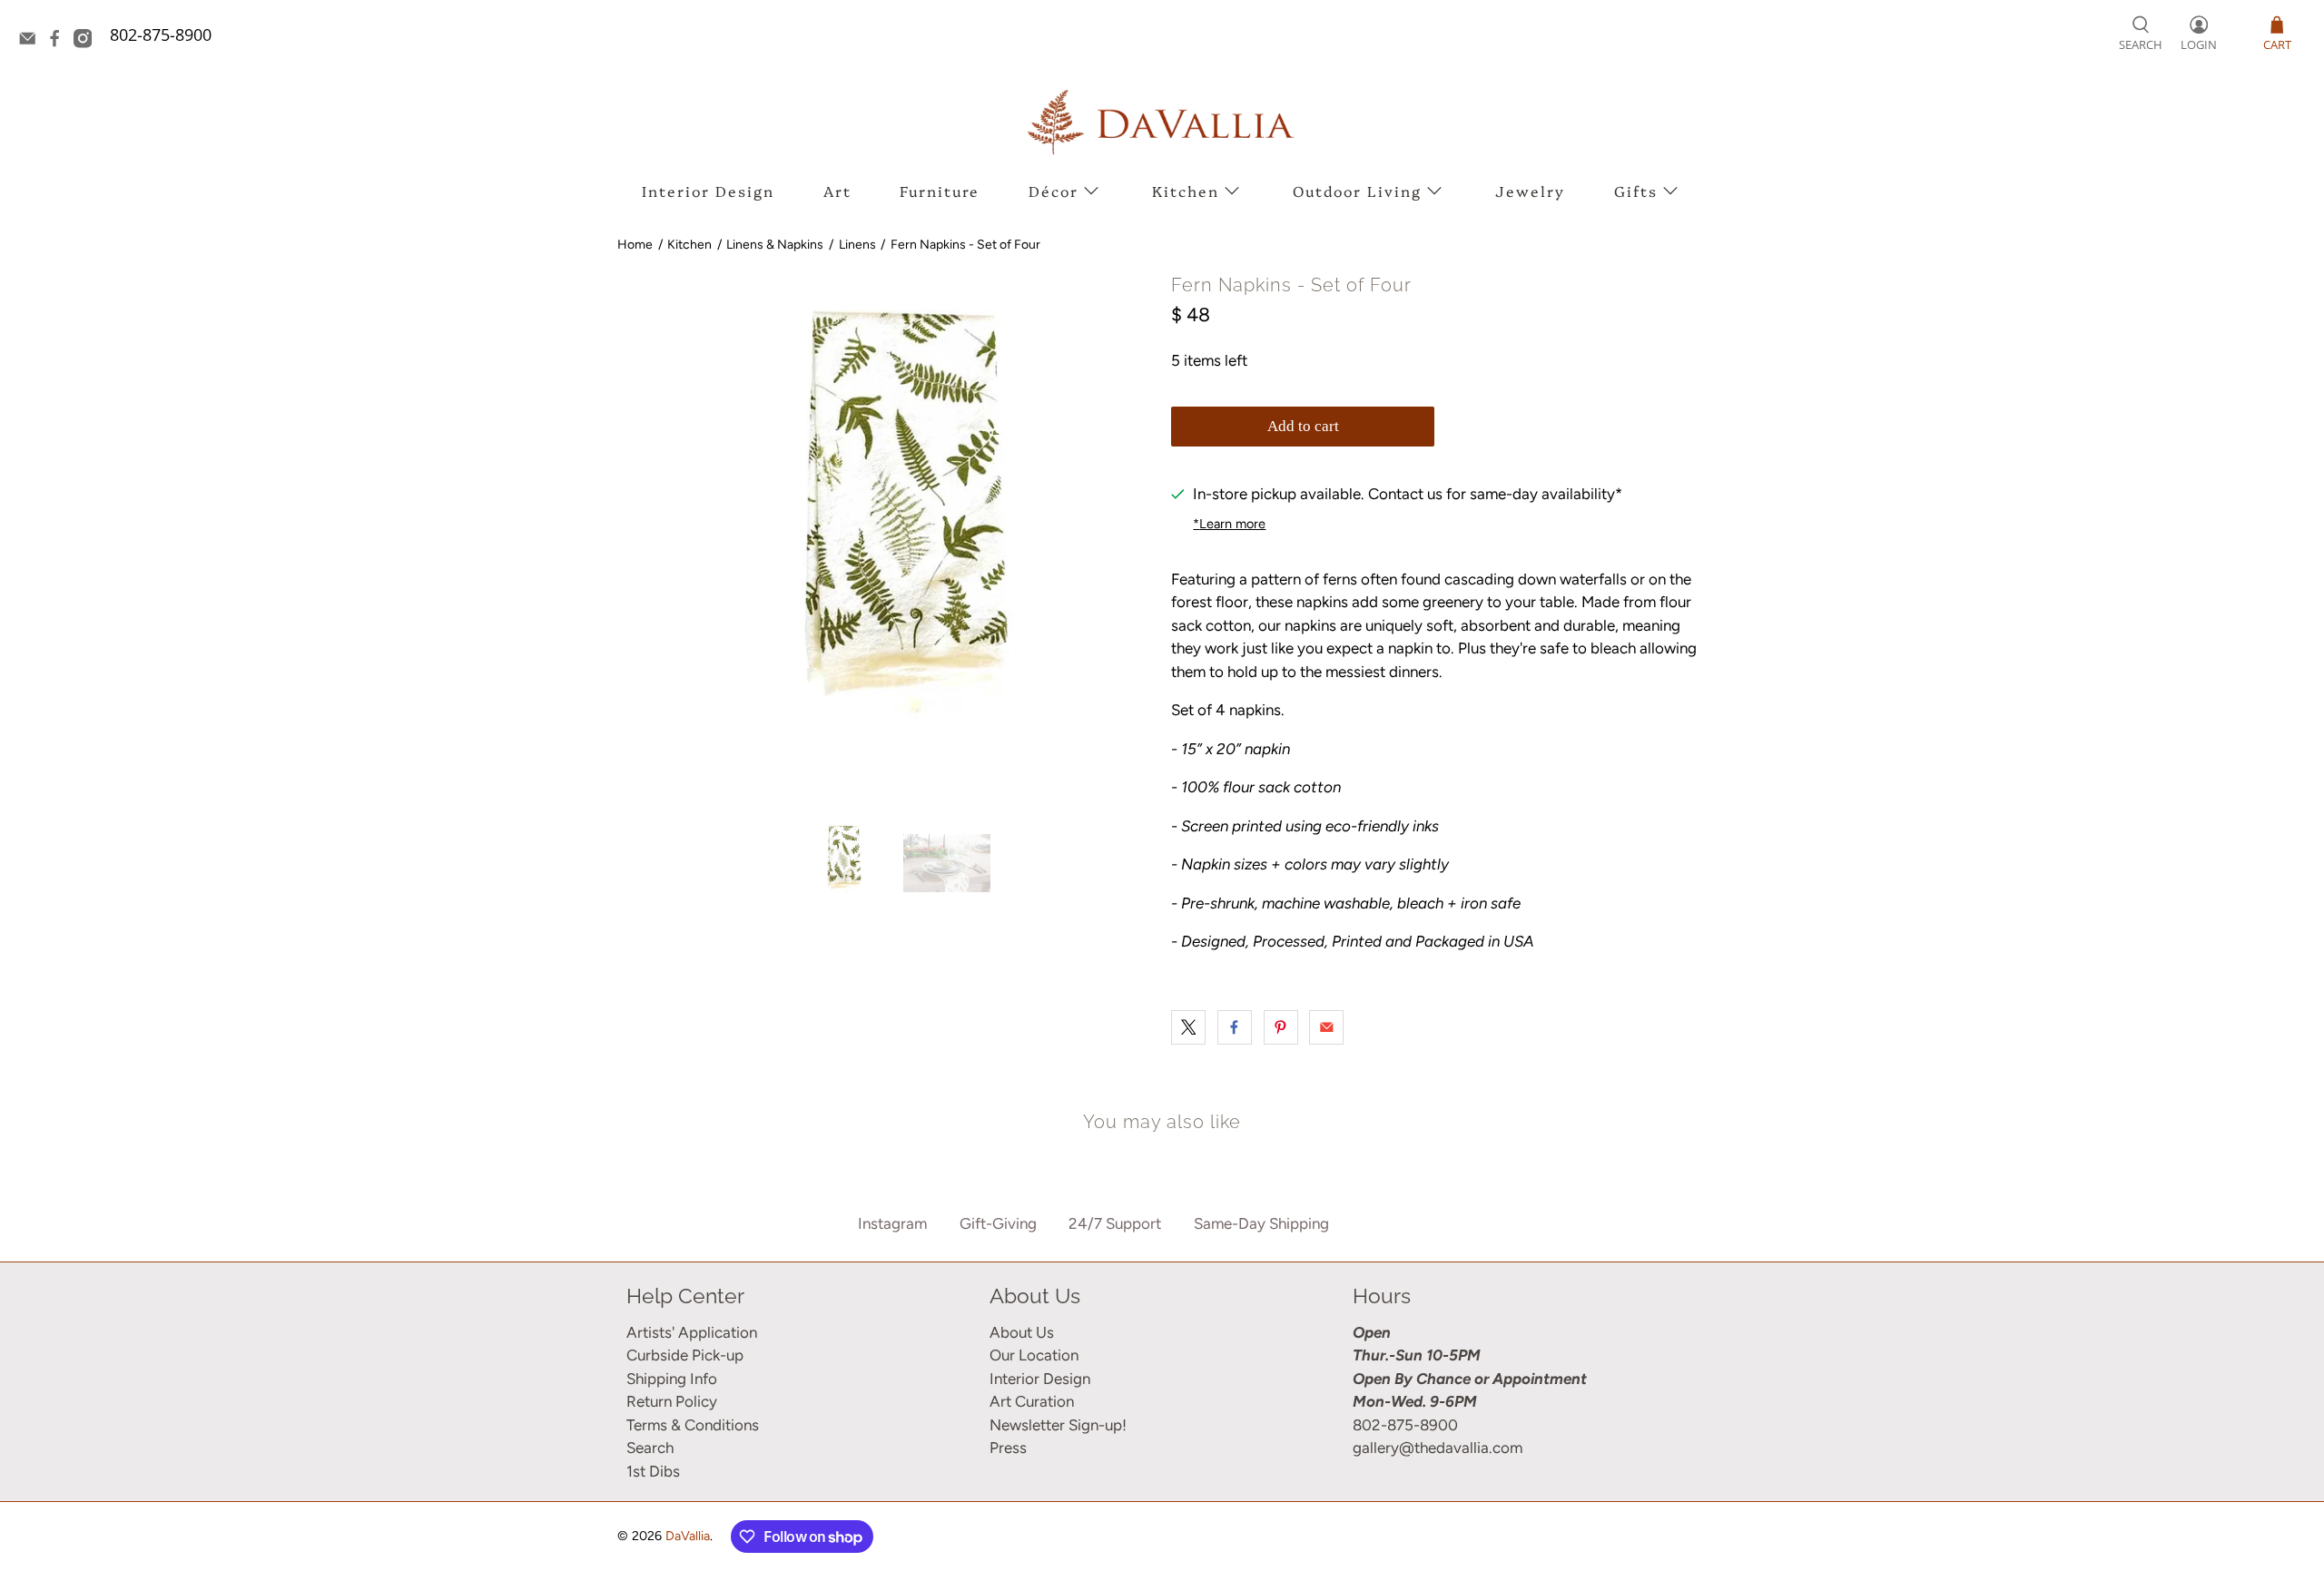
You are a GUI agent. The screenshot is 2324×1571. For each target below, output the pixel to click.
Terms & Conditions (693, 1425)
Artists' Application (692, 1332)
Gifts (1636, 191)
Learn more (1229, 524)
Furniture (940, 191)
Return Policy (672, 1401)
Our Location (1034, 1355)
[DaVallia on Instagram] (87, 42)
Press (1008, 1448)
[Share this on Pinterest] (1281, 1027)
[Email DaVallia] (32, 42)
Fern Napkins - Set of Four (965, 245)
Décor (1054, 191)
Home (635, 245)
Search (650, 1448)
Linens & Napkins (775, 245)
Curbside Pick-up (685, 1355)
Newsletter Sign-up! (1058, 1425)
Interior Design (708, 191)
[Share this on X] (1188, 1027)
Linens (857, 245)
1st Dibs (653, 1471)
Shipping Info (672, 1379)
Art (837, 191)
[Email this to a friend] (1326, 1027)
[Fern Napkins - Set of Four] (890, 538)
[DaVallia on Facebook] (59, 42)
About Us (1022, 1332)
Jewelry (1530, 191)
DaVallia (688, 1536)
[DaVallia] (1162, 122)
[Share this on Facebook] (1235, 1027)
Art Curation (1032, 1401)
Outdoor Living (1357, 191)
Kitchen (1186, 191)
